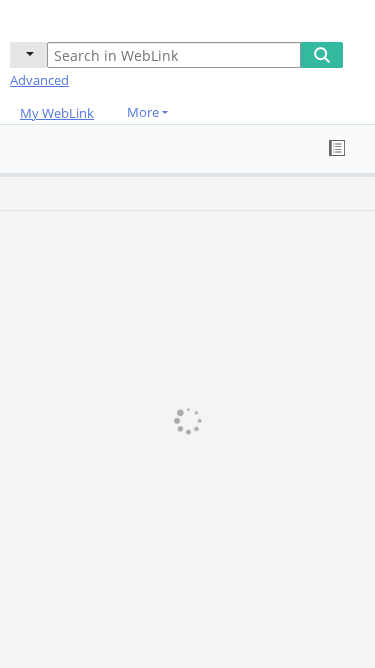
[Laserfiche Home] (85, 18)
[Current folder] (28, 55)
